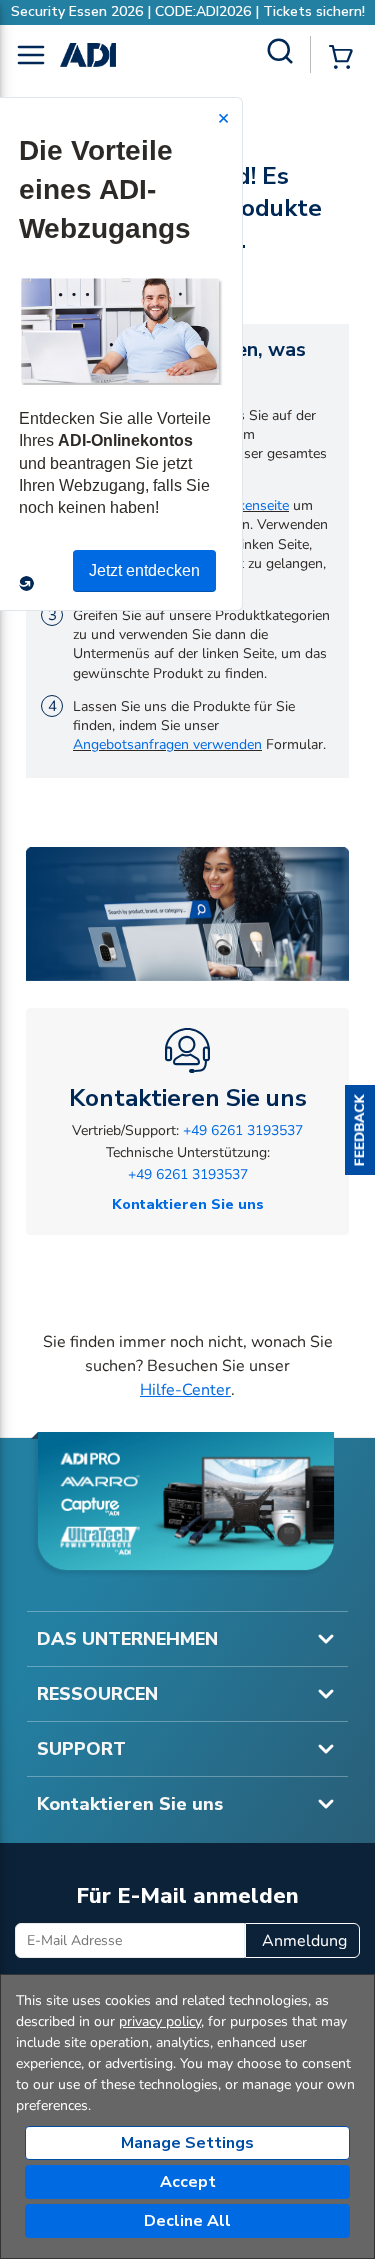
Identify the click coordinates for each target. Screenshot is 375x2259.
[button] (360, 1130)
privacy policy (160, 2021)
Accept (188, 2182)
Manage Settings (187, 2143)
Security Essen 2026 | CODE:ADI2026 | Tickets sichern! (188, 11)
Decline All (187, 2221)
